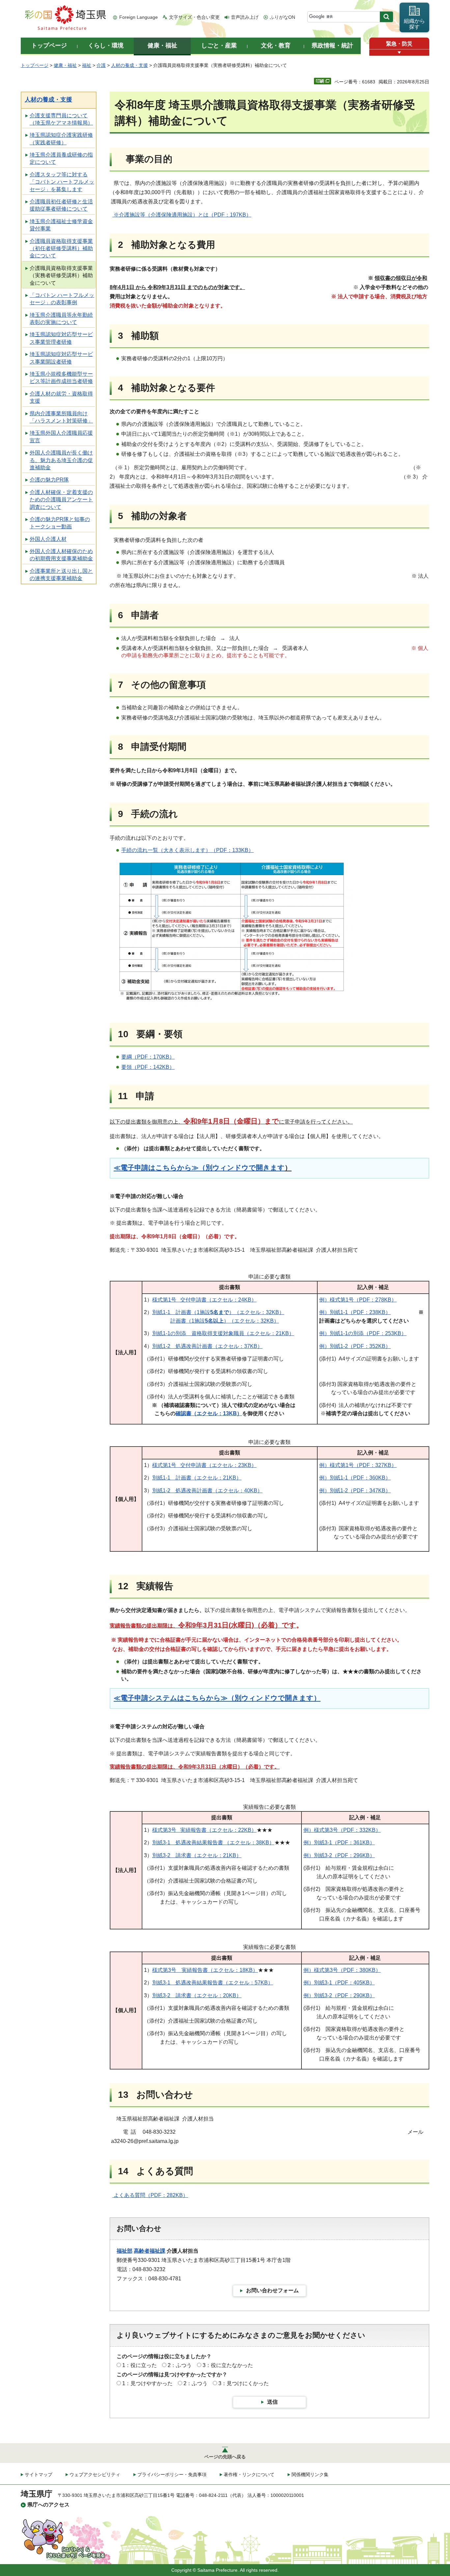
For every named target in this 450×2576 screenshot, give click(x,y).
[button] (399, 53)
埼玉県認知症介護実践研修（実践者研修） (61, 139)
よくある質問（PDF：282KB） (151, 2195)
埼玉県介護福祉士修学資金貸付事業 (61, 225)
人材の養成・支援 (129, 65)
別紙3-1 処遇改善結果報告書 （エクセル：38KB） (213, 1843)
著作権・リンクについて (249, 2474)
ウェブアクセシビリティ (95, 2474)
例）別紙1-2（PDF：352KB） (355, 1346)
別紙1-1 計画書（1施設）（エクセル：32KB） (218, 1312)
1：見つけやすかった (147, 2383)
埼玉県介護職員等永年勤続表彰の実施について (61, 319)
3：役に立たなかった (228, 2365)
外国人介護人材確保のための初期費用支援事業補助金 (61, 555)
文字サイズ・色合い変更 (194, 17)
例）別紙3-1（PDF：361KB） (339, 1843)
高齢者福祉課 (150, 2251)
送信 (272, 2402)
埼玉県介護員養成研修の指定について (61, 158)
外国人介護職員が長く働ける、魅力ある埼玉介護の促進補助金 (61, 460)
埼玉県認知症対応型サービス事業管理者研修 (61, 338)
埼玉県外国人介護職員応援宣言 (61, 437)
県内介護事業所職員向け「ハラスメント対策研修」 (61, 417)
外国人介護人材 (48, 539)
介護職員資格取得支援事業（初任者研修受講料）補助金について (61, 249)
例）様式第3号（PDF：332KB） (342, 1830)
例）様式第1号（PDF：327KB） (358, 1465)
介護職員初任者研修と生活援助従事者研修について (61, 205)
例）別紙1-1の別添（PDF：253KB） (363, 1333)
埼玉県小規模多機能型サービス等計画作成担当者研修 (61, 378)
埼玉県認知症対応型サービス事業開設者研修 (61, 358)
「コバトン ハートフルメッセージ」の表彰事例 (62, 299)
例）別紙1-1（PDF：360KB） (355, 1478)
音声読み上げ (245, 17)
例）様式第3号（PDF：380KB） (342, 1970)
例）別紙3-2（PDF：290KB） (339, 1995)
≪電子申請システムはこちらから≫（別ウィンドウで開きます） (217, 1698)
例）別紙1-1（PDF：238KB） (355, 1312)
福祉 (87, 65)
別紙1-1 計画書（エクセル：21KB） (197, 1478)
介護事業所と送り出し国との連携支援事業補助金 (61, 575)
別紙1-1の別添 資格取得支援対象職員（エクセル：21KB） (223, 1333)
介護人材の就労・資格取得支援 (61, 397)
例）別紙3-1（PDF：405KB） (339, 1983)
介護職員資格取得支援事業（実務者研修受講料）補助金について (61, 276)
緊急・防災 (399, 44)
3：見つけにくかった (244, 2383)
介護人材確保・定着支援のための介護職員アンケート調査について (61, 500)
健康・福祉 (65, 65)
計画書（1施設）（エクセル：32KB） (225, 1321)
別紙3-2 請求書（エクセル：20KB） (197, 1995)
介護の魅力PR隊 (49, 480)
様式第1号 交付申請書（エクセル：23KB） (204, 1465)
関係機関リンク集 (310, 2474)
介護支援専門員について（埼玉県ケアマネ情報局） (61, 119)
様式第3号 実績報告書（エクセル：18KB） (205, 1970)
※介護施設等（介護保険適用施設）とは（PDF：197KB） (182, 215)
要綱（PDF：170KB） (148, 1057)
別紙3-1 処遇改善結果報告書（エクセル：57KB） (213, 1983)
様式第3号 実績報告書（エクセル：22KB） (204, 1830)
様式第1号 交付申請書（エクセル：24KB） (204, 1300)
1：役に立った (140, 2365)
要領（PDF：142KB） (148, 1067)
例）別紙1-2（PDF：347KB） (355, 1491)
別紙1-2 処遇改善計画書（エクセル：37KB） (207, 1346)
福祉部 (125, 2251)
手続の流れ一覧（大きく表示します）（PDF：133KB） (187, 850)
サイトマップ (39, 2474)
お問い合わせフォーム (272, 2290)
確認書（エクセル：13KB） (209, 1413)
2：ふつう (180, 2365)
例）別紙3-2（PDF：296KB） (339, 1855)
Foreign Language (139, 17)
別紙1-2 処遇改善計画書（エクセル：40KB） (207, 1491)
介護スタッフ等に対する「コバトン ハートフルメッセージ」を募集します (62, 182)
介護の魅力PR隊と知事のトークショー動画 (60, 523)
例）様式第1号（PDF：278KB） (358, 1300)
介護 (101, 65)
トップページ (35, 65)
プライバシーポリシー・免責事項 (172, 2474)
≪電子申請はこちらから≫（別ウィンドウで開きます (199, 1168)
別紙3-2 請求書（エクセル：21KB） (197, 1855)
